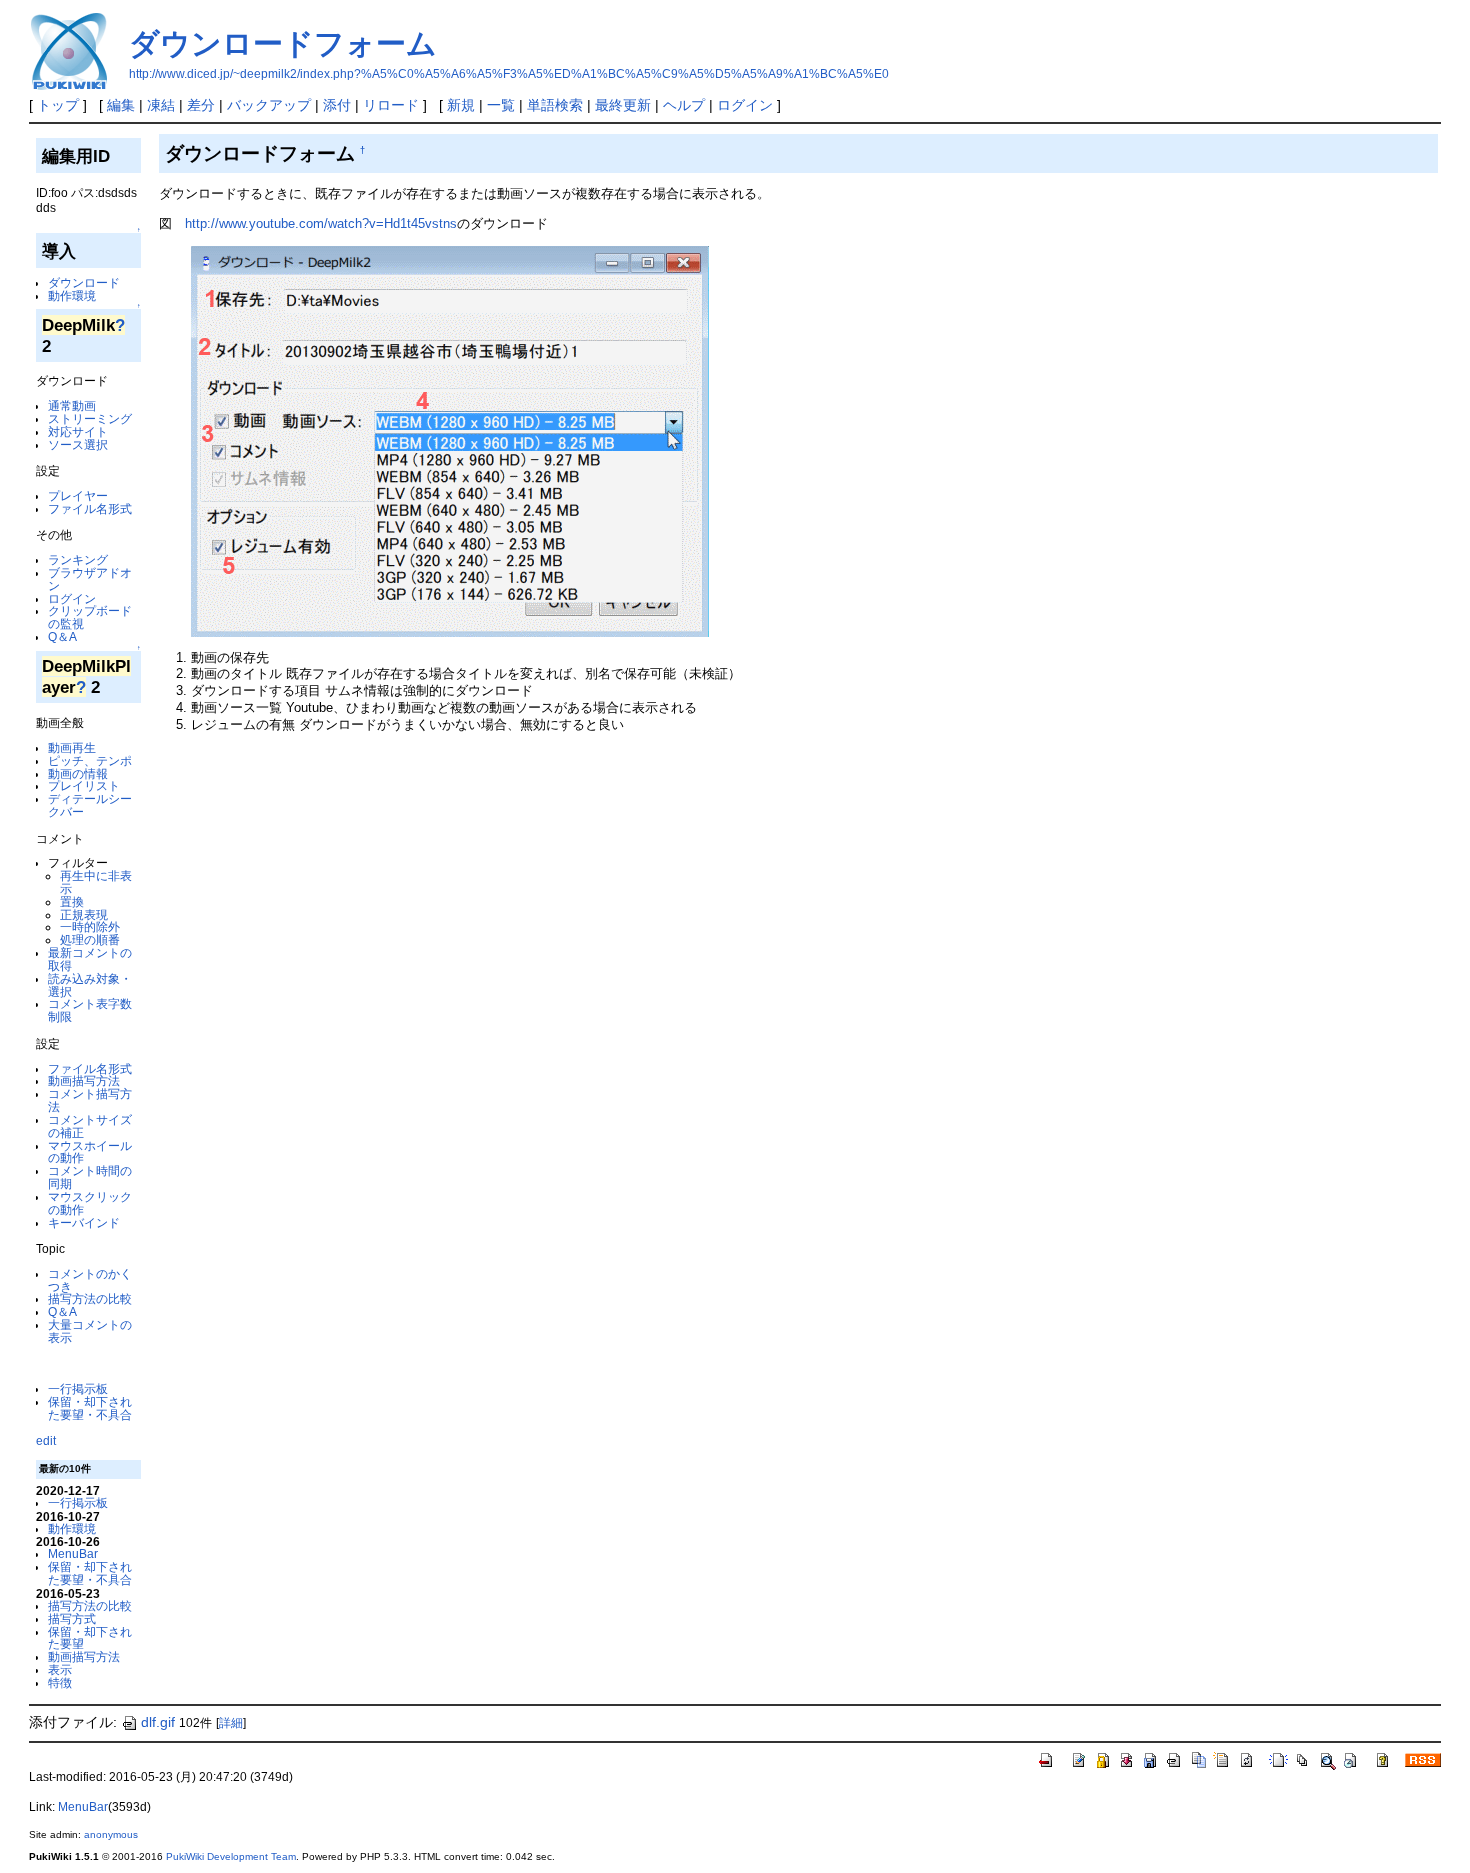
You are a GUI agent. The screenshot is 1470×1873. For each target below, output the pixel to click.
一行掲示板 (78, 1388)
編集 (121, 105)
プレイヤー (78, 495)
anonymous (111, 1834)
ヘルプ (684, 105)
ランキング (78, 559)
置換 (72, 901)
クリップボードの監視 (90, 617)
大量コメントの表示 (90, 1331)
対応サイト (78, 431)
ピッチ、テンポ (90, 760)
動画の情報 (78, 773)
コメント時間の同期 (90, 1177)
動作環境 (72, 295)
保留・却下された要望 (90, 1638)
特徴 (60, 1682)
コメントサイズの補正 (90, 1126)
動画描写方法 (84, 1080)
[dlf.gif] (450, 440)
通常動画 (72, 405)
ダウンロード (84, 282)
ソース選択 (78, 444)
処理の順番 (90, 939)
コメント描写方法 (90, 1100)
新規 (461, 105)
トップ (58, 105)
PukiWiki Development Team (231, 1856)
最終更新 (623, 105)
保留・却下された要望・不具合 (90, 1408)
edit (46, 1440)
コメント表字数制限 (90, 1010)
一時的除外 (90, 926)
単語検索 (555, 105)
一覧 (501, 105)
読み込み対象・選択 (90, 985)
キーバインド (84, 1222)
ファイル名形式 (90, 508)
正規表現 (84, 914)
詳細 (231, 1723)
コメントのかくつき (90, 1280)
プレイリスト (84, 785)
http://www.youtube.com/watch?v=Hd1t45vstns (321, 223)
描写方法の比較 (90, 1298)
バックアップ (269, 105)
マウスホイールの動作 (90, 1152)
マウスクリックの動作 (90, 1203)
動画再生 (72, 747)
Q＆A (62, 636)
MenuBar (73, 1553)
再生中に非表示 (96, 882)
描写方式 (72, 1618)
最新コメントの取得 (90, 959)
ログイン (745, 105)
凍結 (161, 105)
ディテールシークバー (90, 805)
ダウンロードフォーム (283, 43)
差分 (201, 105)
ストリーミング (90, 418)
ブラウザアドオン (90, 579)
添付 (337, 105)
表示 (60, 1669)
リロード (391, 105)
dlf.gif (158, 1722)
